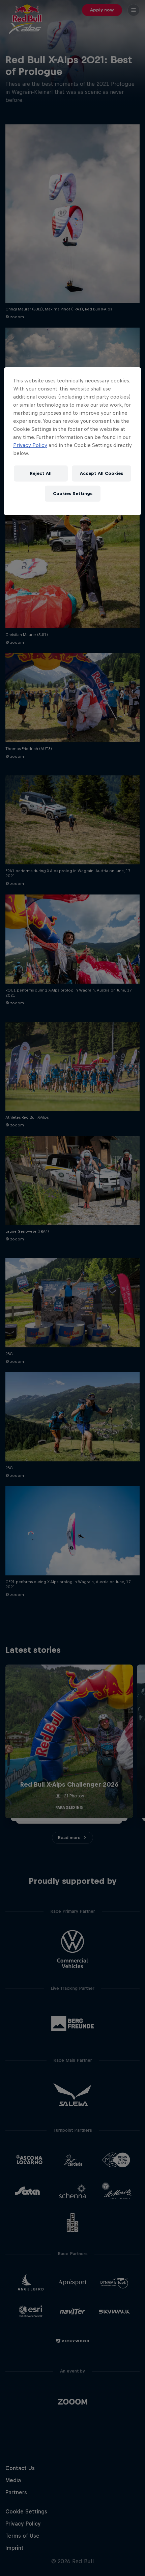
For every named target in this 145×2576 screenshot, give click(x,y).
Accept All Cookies (101, 473)
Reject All (41, 473)
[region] (73, 441)
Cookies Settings (73, 494)
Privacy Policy (30, 445)
